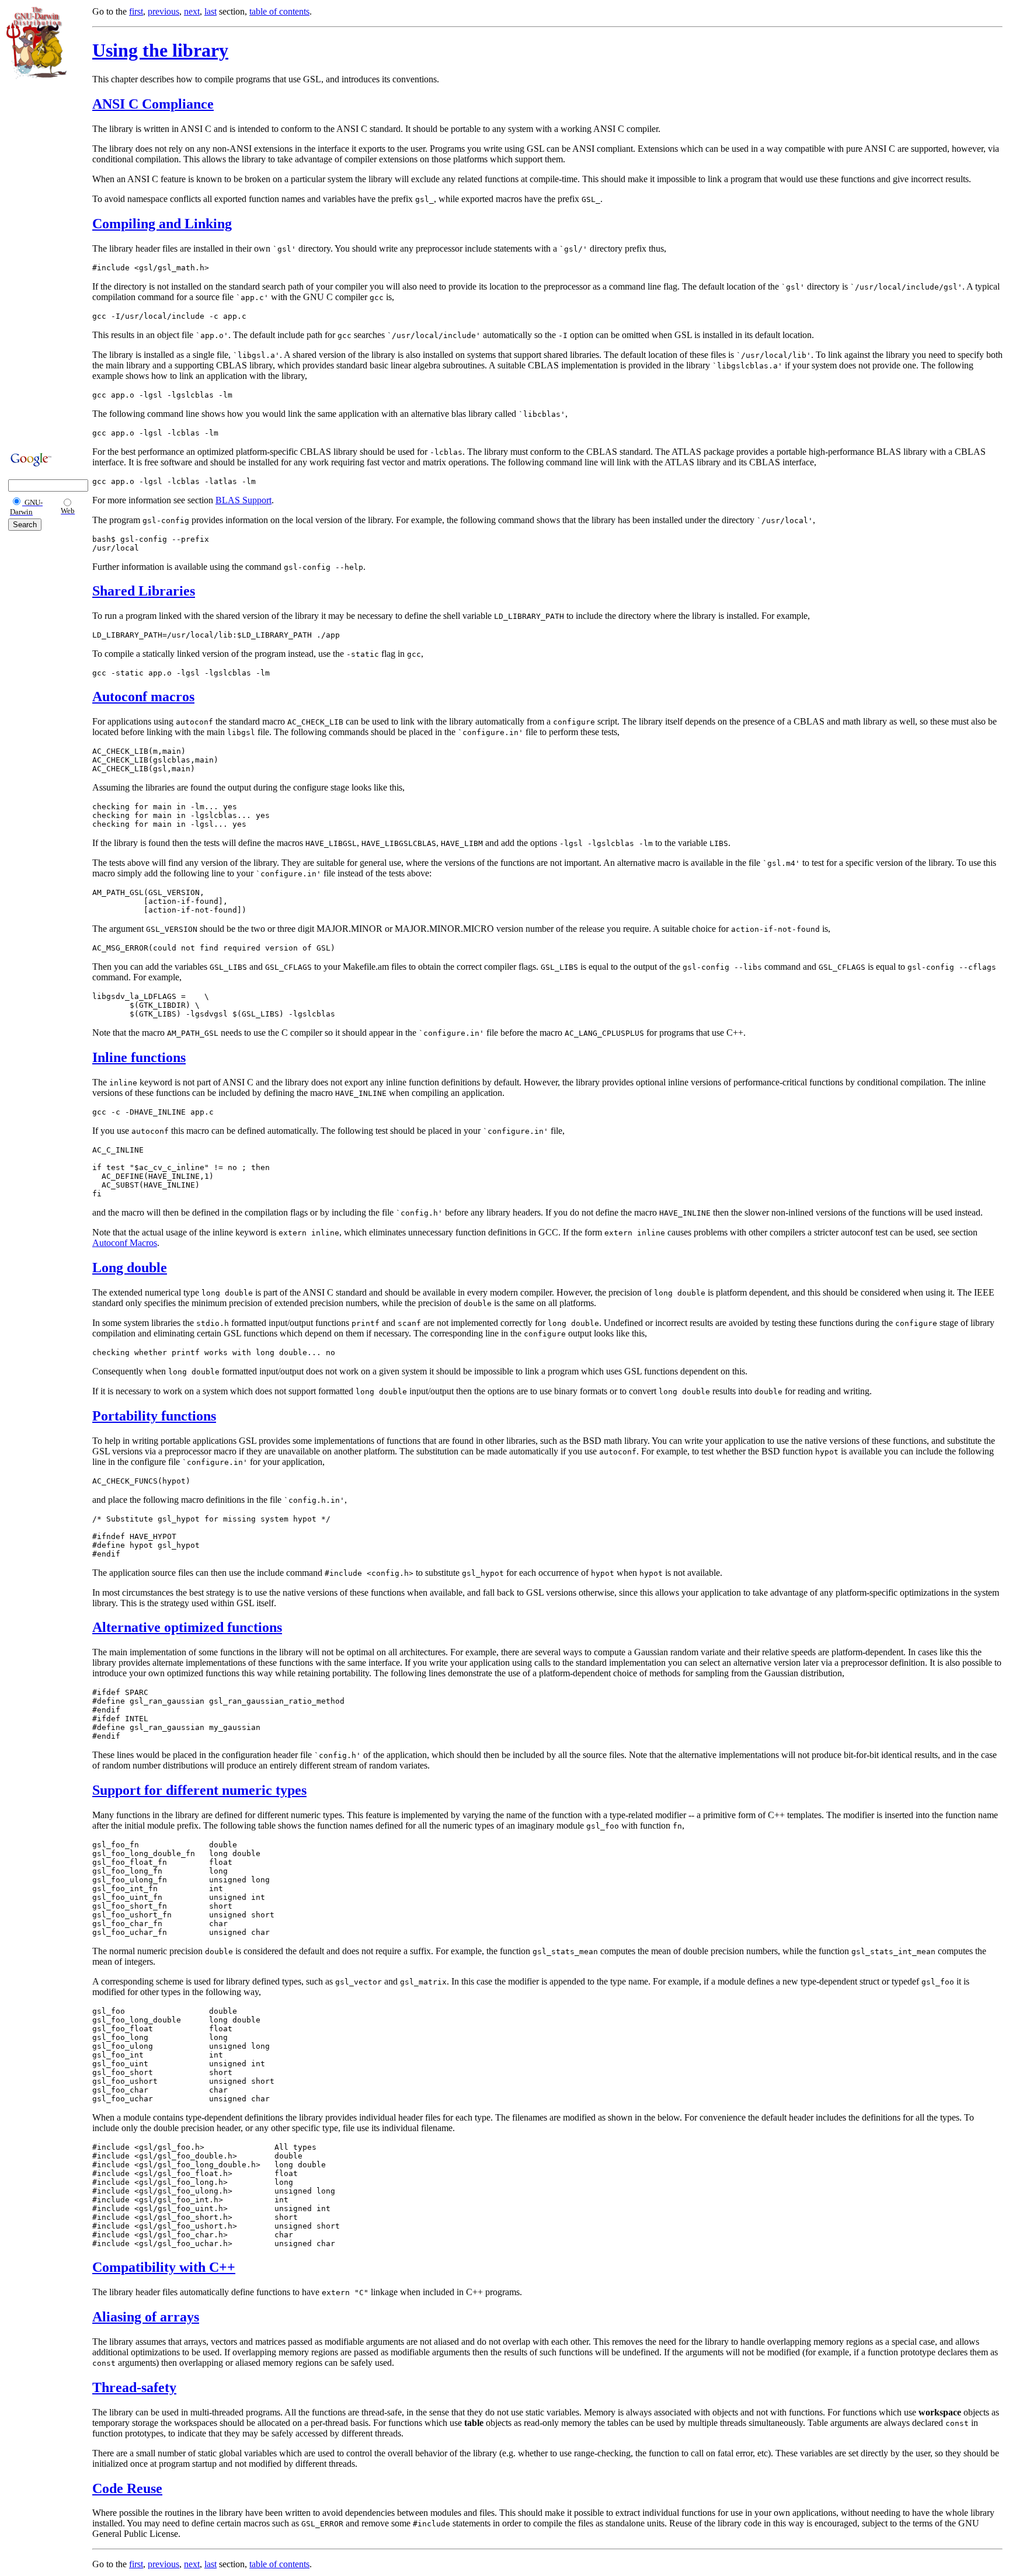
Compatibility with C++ (164, 2267)
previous (163, 11)
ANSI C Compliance (153, 104)
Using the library (160, 50)
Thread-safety (134, 2387)
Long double (130, 1268)
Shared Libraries (144, 591)
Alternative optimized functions (187, 1627)
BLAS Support (243, 500)
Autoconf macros (143, 697)
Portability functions (154, 1416)
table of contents (279, 11)
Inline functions (139, 1057)
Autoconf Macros (125, 1243)
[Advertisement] (41, 264)
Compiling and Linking (162, 224)
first (136, 11)
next (192, 11)
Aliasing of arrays (146, 2317)
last (211, 11)
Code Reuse (127, 2488)
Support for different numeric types (199, 1790)
